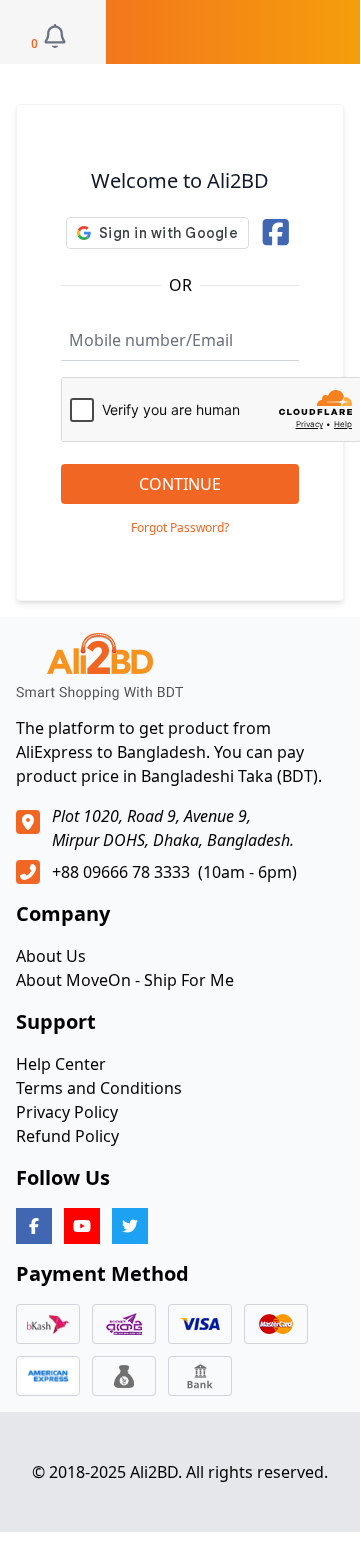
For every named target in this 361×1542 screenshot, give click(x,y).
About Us (51, 956)
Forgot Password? (180, 528)
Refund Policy (67, 1136)
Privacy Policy (67, 1112)
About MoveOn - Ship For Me (125, 980)
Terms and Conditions (99, 1088)
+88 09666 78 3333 (121, 872)
